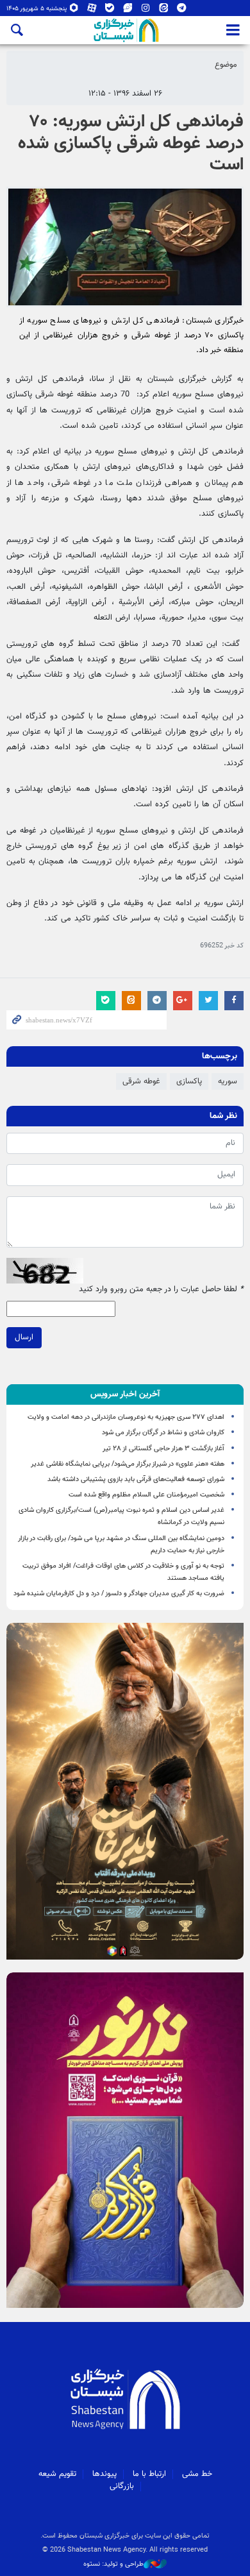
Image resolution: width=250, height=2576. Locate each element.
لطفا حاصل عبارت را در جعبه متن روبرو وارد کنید (161, 1290)
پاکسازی (189, 1081)
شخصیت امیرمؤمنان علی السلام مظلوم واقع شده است (146, 1495)
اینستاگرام (146, 11)
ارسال (24, 1337)
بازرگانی (122, 2486)
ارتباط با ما (149, 2474)
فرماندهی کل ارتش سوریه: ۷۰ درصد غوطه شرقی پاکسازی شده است (131, 143)
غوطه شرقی (141, 1081)
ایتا (164, 11)
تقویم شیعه (57, 2474)
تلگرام (182, 11)
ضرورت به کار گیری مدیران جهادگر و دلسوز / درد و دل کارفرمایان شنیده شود (119, 1594)
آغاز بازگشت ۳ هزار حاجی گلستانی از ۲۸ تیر (163, 1449)
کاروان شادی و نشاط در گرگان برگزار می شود (163, 1433)
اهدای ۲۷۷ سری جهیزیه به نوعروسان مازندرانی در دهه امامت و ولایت (126, 1417)
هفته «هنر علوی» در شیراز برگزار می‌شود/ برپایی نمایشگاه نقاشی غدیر (128, 1464)
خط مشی (197, 2474)
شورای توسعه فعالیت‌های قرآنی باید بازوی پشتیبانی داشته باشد (136, 1479)
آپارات (92, 11)
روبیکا (74, 11)
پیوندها (104, 2474)
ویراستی (128, 11)
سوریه (228, 1081)
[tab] (125, 1394)
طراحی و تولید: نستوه (113, 2564)
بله (110, 11)
